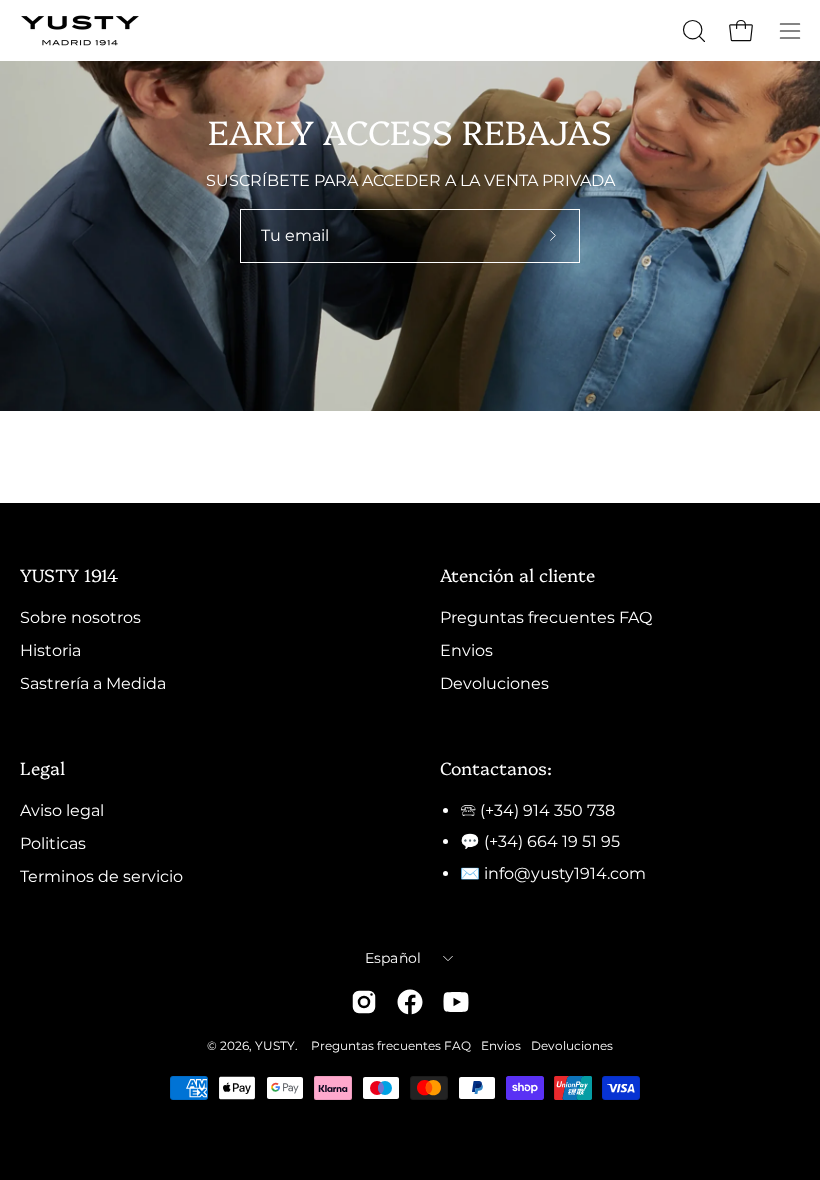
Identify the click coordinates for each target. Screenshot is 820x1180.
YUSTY (275, 1045)
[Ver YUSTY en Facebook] (410, 1002)
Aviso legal (62, 810)
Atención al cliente (517, 574)
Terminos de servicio (101, 876)
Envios (466, 650)
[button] (692, 31)
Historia (50, 650)
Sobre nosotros (80, 617)
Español (393, 958)
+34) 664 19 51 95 (554, 841)
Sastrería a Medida (93, 683)
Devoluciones (494, 683)
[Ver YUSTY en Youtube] (456, 1002)
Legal (42, 767)
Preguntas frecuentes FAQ (546, 617)
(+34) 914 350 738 (547, 810)
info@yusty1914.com (565, 873)
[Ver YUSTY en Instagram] (364, 1002)
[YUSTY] (80, 30)
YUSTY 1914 (69, 574)
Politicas (53, 843)
